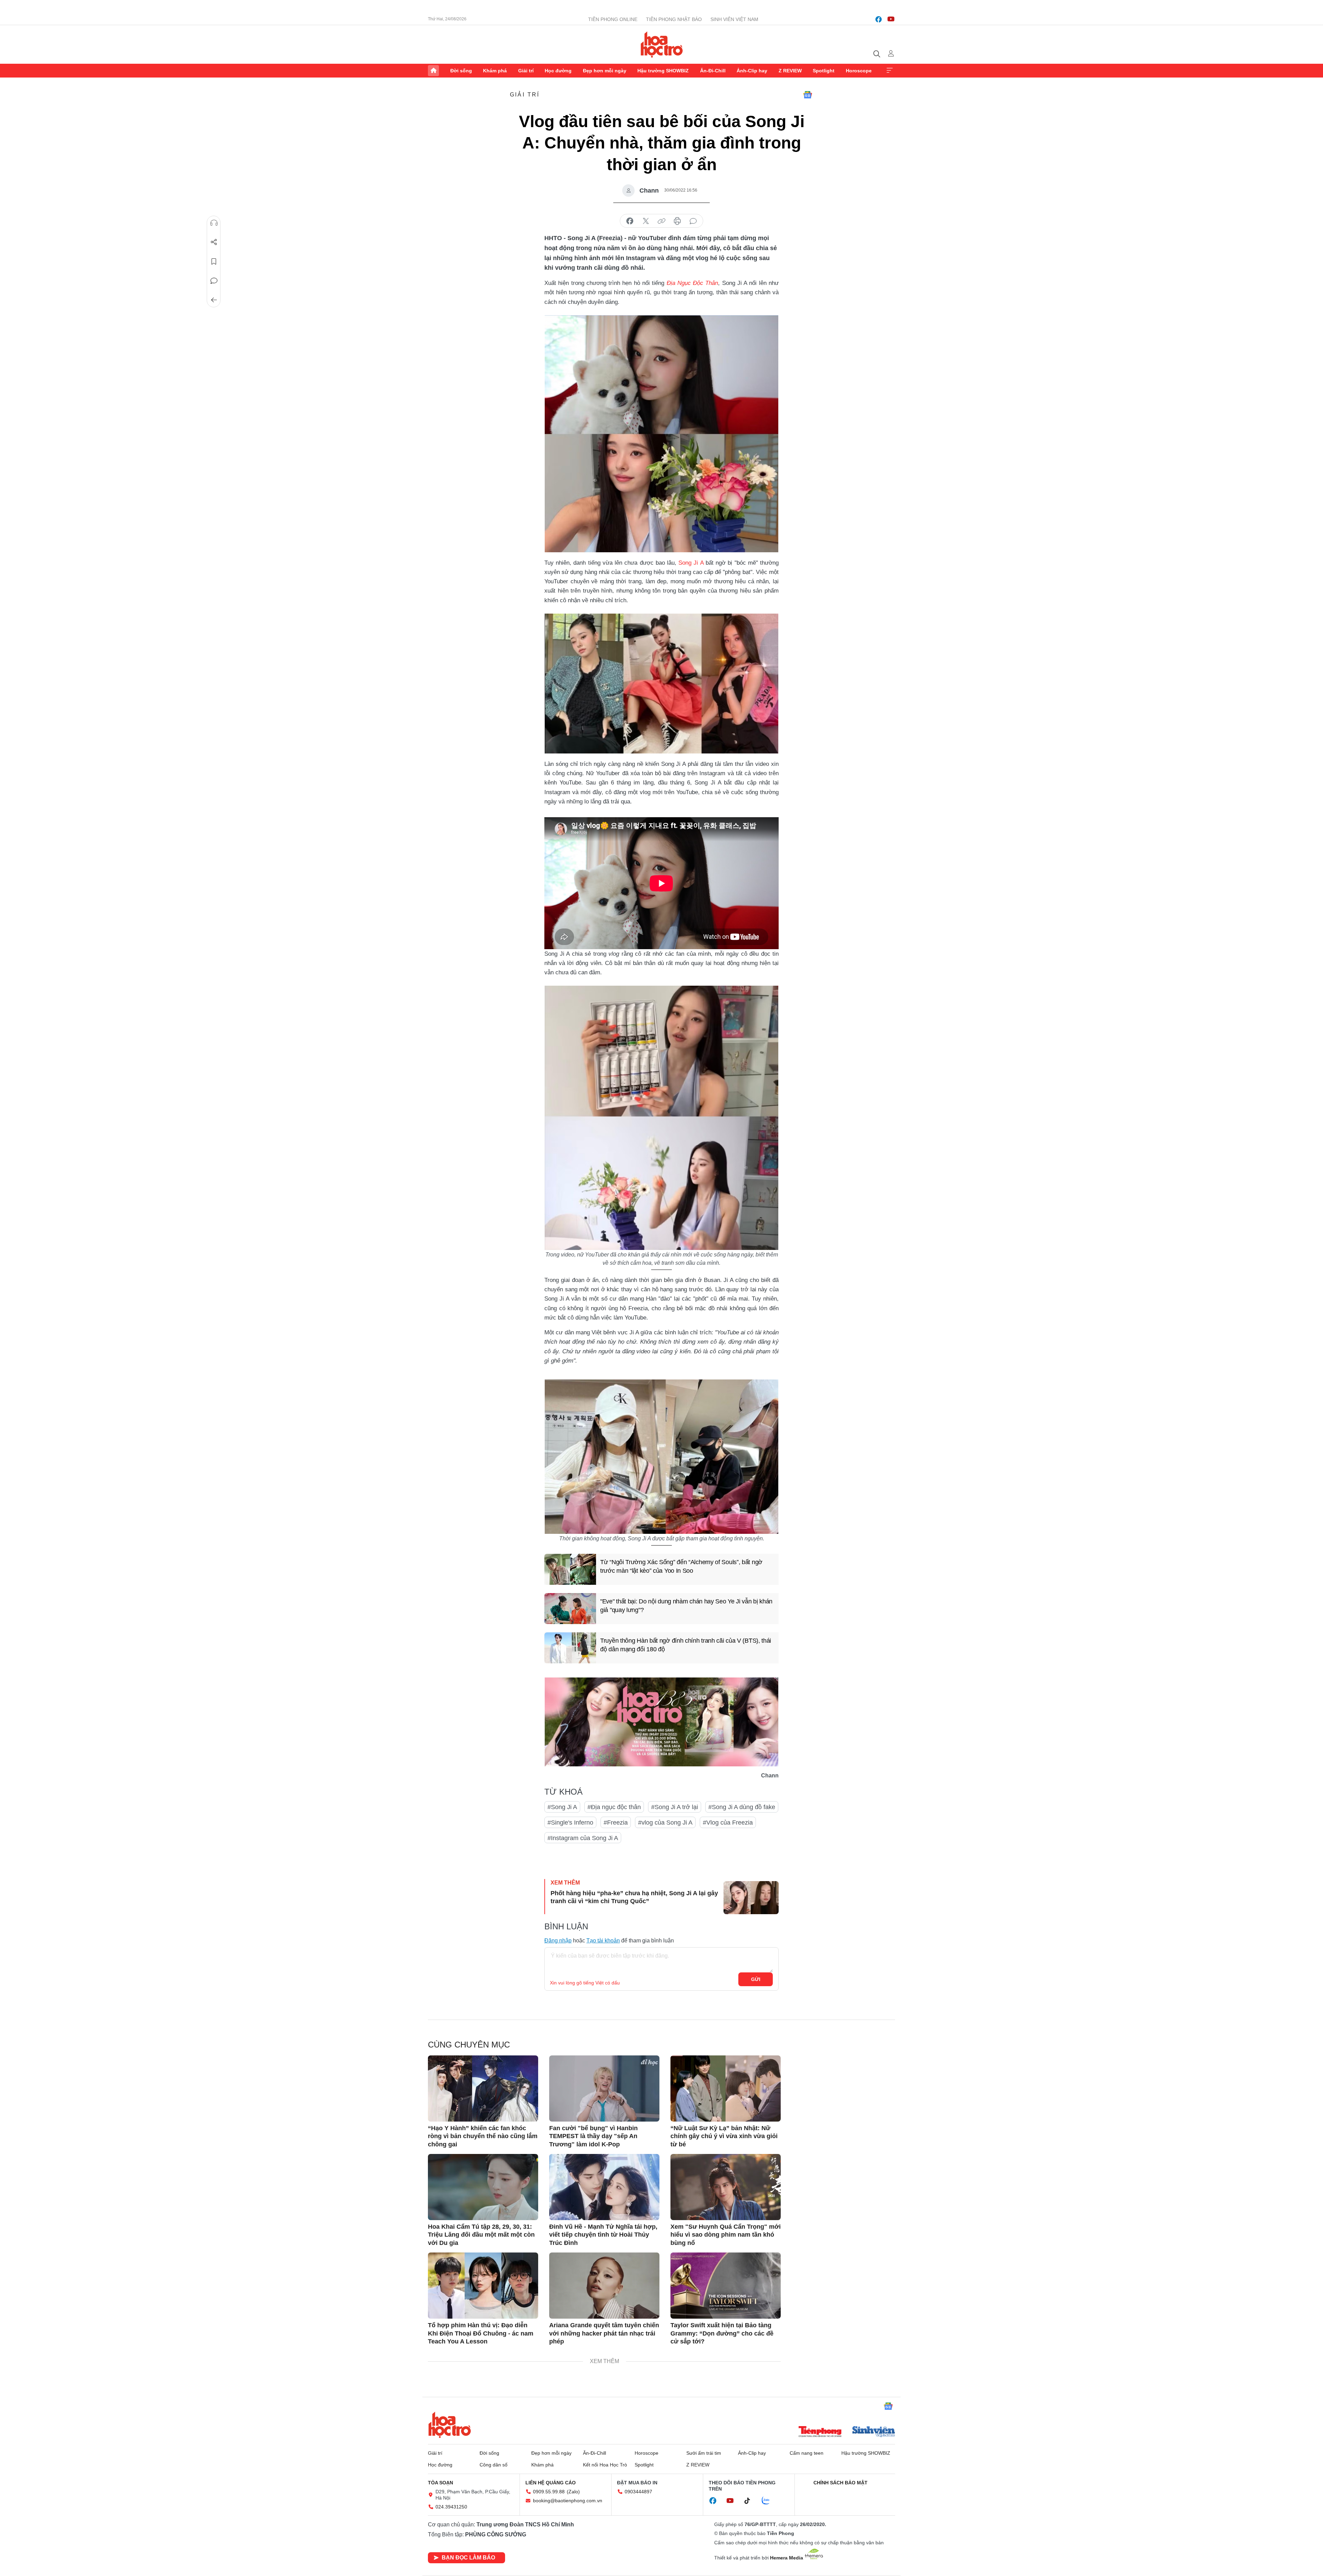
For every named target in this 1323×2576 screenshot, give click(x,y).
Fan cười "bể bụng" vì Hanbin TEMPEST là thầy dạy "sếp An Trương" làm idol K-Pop (593, 2136)
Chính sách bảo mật (840, 2483)
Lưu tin (214, 261)
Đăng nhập (558, 1941)
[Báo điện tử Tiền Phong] (820, 2432)
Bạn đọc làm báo (468, 2558)
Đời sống (461, 71)
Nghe (214, 223)
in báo (677, 221)
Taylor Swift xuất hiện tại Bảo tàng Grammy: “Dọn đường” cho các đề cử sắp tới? (722, 2333)
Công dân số (494, 2465)
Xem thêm (890, 71)
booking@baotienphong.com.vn (568, 2501)
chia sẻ (630, 221)
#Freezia (616, 1823)
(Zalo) (573, 2492)
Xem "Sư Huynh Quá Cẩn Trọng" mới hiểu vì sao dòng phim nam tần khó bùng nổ (726, 2235)
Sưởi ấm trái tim (704, 2453)
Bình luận (214, 281)
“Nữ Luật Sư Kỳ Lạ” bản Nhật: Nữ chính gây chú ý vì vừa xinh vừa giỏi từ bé (724, 2136)
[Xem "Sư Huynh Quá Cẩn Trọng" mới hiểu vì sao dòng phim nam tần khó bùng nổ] (726, 2187)
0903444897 (638, 2492)
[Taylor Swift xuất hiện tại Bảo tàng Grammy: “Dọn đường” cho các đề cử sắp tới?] (726, 2286)
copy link (661, 221)
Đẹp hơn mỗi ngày (605, 71)
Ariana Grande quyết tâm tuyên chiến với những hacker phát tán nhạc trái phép (604, 2333)
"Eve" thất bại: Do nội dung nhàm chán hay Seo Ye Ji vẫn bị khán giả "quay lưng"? (686, 1606)
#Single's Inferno (570, 1823)
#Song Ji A (562, 1807)
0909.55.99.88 (549, 2492)
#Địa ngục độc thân (614, 1807)
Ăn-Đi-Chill (713, 71)
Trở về (214, 300)
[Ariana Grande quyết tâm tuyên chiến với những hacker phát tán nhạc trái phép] (604, 2286)
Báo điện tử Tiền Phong (662, 44)
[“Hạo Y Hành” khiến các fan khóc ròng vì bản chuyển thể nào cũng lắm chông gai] (483, 2088)
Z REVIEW (790, 71)
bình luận (693, 221)
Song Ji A (691, 563)
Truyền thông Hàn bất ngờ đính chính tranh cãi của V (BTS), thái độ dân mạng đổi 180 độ (686, 1645)
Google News (808, 95)
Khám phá (495, 71)
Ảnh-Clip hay (752, 71)
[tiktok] (751, 2501)
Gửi (756, 1979)
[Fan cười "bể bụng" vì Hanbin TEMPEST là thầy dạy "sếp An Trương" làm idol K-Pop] (604, 2088)
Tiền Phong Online (613, 19)
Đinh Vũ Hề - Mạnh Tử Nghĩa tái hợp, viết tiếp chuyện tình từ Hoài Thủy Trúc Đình (603, 2235)
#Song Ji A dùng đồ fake (742, 1807)
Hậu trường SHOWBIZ (663, 71)
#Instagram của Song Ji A (583, 1838)
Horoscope (859, 71)
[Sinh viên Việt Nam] (874, 2432)
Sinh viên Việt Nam (734, 19)
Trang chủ (433, 71)
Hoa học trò (450, 2425)
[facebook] (879, 19)
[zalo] (769, 2501)
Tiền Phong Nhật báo (674, 19)
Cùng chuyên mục (469, 2045)
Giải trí (526, 71)
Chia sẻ (214, 242)
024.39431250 (451, 2507)
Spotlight (824, 71)
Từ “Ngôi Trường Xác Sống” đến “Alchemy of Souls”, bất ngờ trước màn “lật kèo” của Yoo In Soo (681, 1566)
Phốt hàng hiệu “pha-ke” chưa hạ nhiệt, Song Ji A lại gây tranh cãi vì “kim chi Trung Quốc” (634, 1897)
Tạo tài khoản (603, 1941)
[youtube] (891, 19)
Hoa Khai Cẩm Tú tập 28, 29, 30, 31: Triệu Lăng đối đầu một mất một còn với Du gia (481, 2235)
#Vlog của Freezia (728, 1823)
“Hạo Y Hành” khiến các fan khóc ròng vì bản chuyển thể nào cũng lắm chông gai (483, 2136)
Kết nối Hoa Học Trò (605, 2465)
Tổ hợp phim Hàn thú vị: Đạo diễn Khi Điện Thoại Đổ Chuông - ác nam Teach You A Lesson (481, 2333)
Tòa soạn (440, 2483)
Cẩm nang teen (807, 2453)
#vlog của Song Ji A (665, 1823)
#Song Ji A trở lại (675, 1807)
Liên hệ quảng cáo (551, 2483)
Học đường (558, 71)
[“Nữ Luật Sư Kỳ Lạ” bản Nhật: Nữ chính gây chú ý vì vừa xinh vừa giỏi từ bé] (726, 2088)
